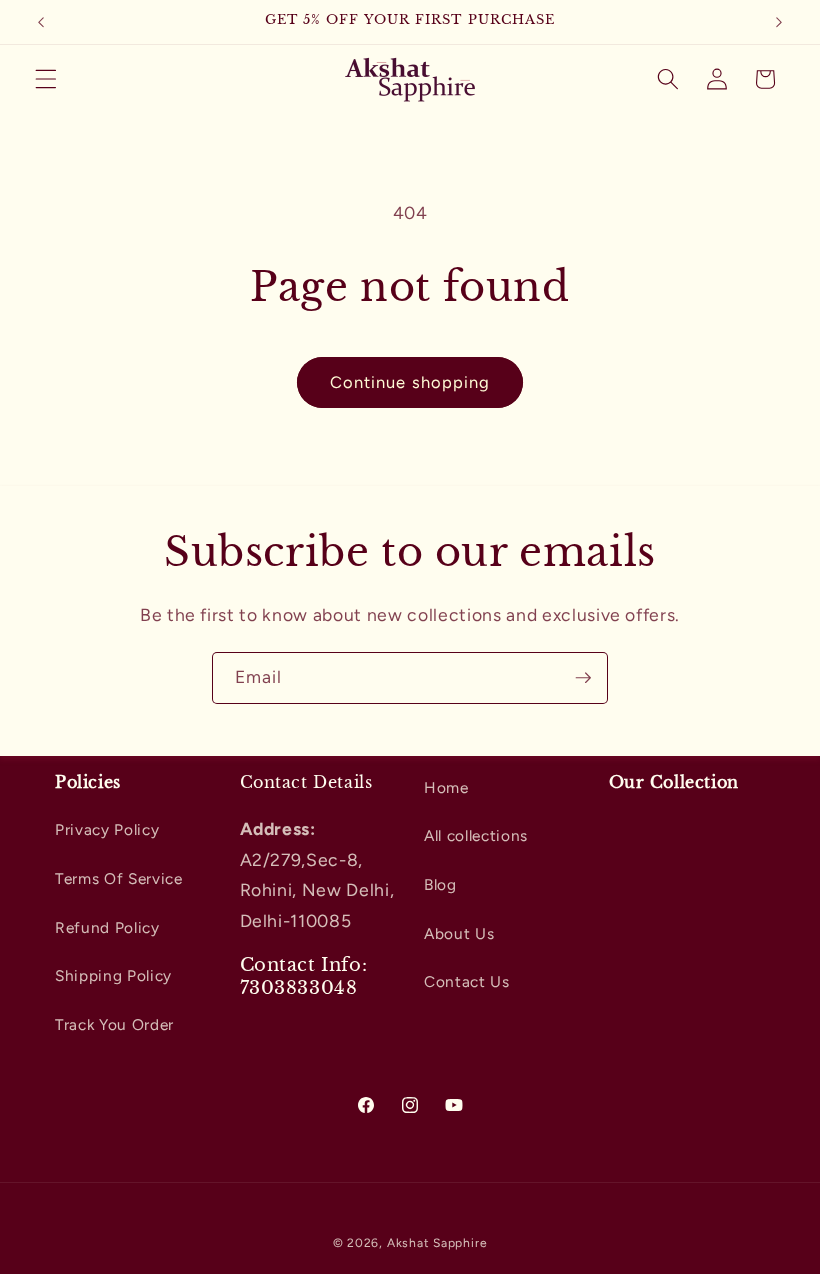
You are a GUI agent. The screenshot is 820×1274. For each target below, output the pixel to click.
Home (446, 787)
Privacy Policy (107, 829)
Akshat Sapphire (437, 1243)
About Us (459, 933)
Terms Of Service (119, 878)
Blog (440, 884)
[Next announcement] (779, 22)
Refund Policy (107, 927)
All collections (476, 835)
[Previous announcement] (41, 22)
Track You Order (114, 1024)
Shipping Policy (113, 975)
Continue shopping (410, 382)
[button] (46, 79)
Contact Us (467, 981)
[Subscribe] (583, 678)
